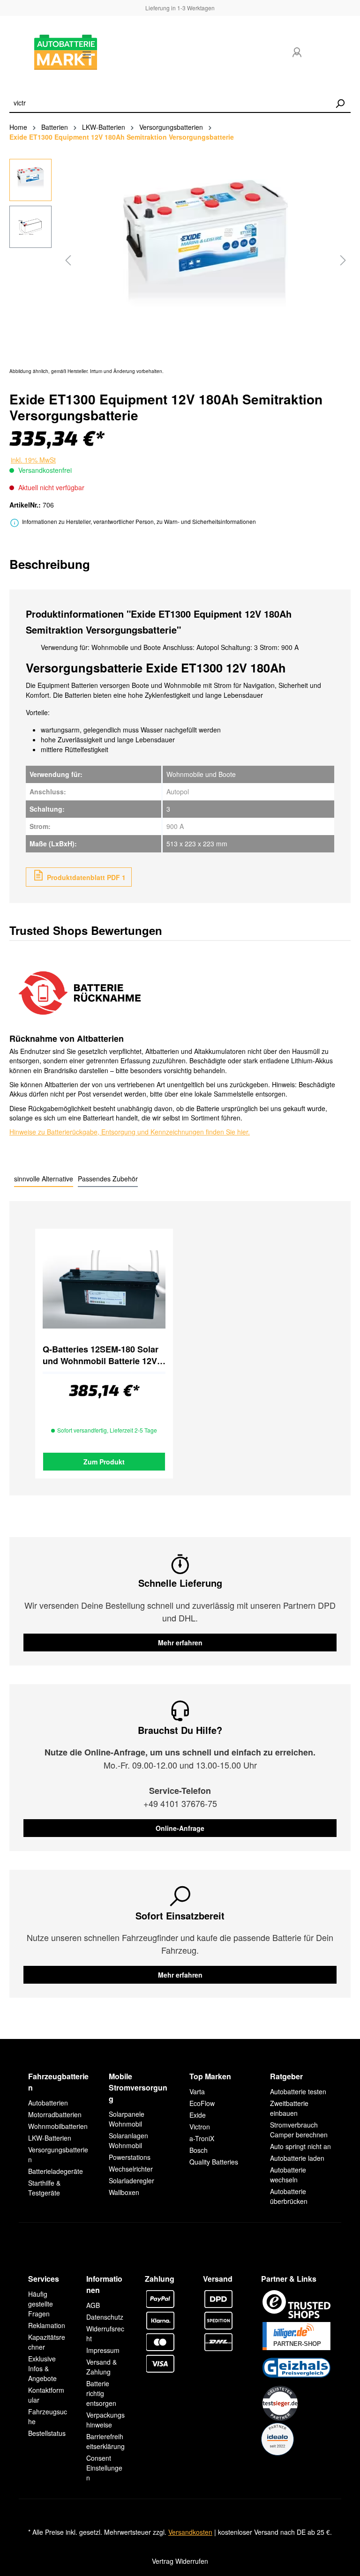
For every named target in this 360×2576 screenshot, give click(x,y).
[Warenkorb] (335, 55)
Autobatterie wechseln (288, 2175)
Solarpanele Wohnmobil (127, 2119)
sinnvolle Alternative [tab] (44, 1179)
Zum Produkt (104, 1462)
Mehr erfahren (180, 1643)
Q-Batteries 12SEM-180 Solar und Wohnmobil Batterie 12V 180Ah (101, 1355)
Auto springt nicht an (300, 2146)
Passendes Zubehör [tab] (108, 1179)
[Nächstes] (343, 260)
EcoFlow (202, 2103)
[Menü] (87, 54)
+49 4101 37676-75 (180, 1803)
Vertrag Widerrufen (180, 2561)
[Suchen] (340, 104)
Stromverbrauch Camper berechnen (299, 2130)
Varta (197, 2091)
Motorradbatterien (55, 2114)
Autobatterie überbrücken (289, 2196)
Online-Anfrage (180, 1828)
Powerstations (130, 2157)
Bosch (199, 2150)
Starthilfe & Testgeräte (44, 2188)
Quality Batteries (214, 2162)
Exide (198, 2115)
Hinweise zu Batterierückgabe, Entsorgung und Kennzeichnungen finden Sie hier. (130, 1132)
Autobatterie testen (298, 2091)
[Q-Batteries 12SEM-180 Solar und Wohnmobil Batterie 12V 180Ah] (104, 1290)
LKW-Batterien (50, 2138)
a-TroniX (202, 2138)
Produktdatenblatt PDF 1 (85, 877)
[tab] (50, 564)
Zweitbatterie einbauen (289, 2108)
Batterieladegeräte (56, 2171)
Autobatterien (48, 2103)
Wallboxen (124, 2192)
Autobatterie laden (297, 2158)
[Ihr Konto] (297, 52)
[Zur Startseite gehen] (38, 52)
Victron (200, 2127)
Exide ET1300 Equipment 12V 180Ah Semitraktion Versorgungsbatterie (122, 137)
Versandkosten (190, 2532)
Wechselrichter (131, 2169)
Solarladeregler (131, 2180)
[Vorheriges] (68, 260)
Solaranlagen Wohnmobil (128, 2140)
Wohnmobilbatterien (58, 2126)
